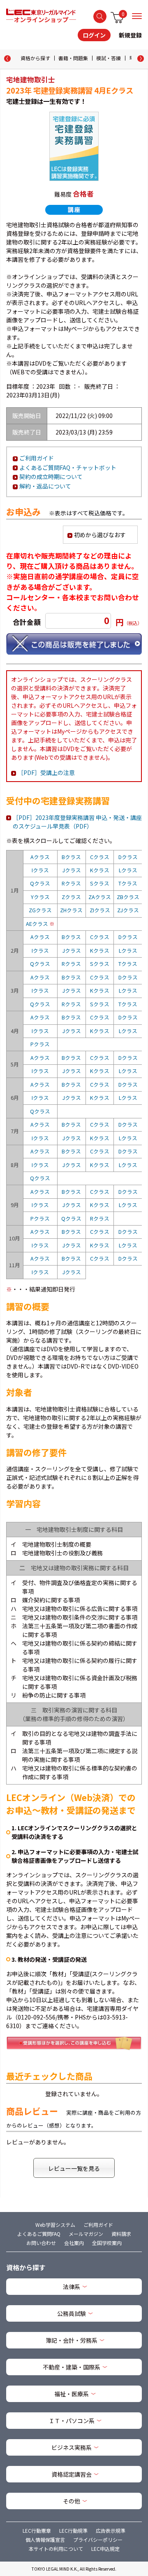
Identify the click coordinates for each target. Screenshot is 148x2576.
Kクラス (100, 870)
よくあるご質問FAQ (39, 2234)
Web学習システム (55, 2225)
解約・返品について (45, 486)
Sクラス (100, 883)
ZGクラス (40, 910)
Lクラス (128, 870)
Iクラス (40, 870)
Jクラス (72, 870)
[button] (141, 59)
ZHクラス (71, 910)
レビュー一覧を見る (74, 2168)
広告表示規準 (111, 2530)
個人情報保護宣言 (45, 2540)
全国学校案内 (107, 2243)
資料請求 (121, 2234)
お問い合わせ (41, 2243)
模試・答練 (109, 58)
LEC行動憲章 (37, 2530)
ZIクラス (100, 910)
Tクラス (128, 883)
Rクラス (71, 883)
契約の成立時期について (51, 477)
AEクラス (40, 924)
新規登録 (130, 35)
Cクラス (100, 857)
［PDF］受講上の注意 (46, 773)
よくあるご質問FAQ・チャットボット (68, 467)
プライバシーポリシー (98, 2540)
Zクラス (71, 897)
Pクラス (40, 1044)
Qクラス (40, 883)
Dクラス (128, 857)
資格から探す (35, 58)
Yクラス (40, 897)
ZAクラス (100, 897)
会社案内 (74, 2243)
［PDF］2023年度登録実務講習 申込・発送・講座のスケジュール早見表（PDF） (77, 822)
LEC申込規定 (105, 2549)
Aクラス (40, 857)
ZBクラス (128, 897)
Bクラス (71, 857)
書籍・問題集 (73, 58)
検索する (100, 16)
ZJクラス (128, 910)
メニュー (137, 16)
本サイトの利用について (56, 2549)
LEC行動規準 (73, 2530)
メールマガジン (86, 2234)
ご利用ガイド (37, 458)
